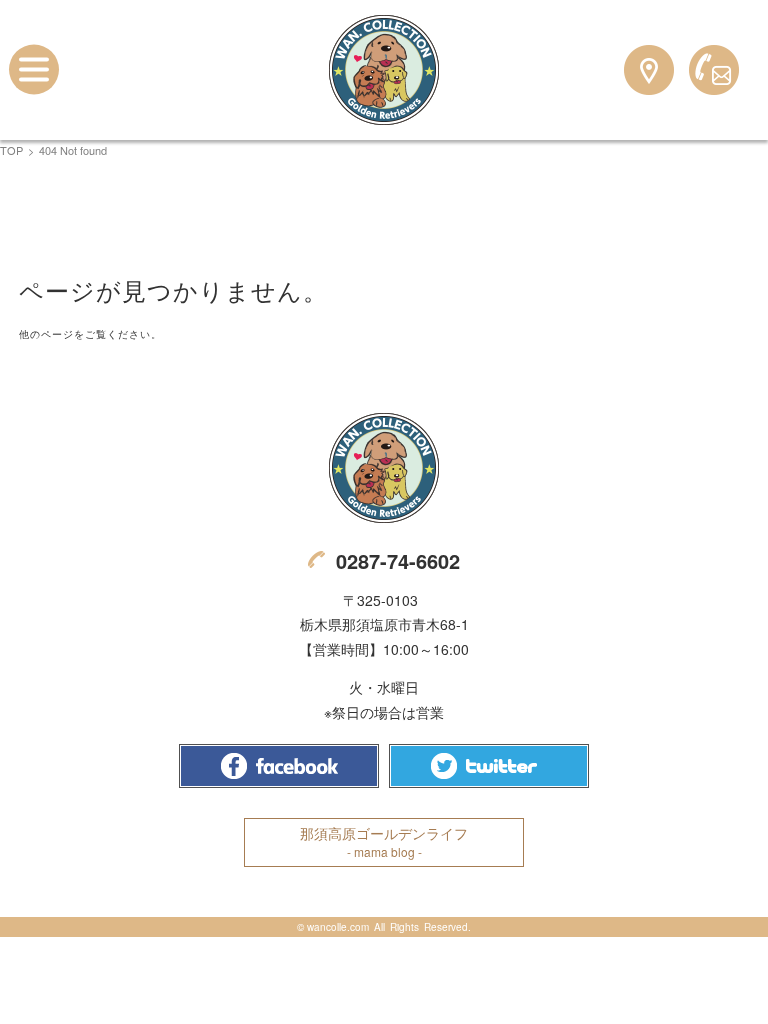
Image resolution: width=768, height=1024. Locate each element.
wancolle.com (338, 927)
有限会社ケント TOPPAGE (384, 468)
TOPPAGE (384, 70)
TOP (11, 150)
